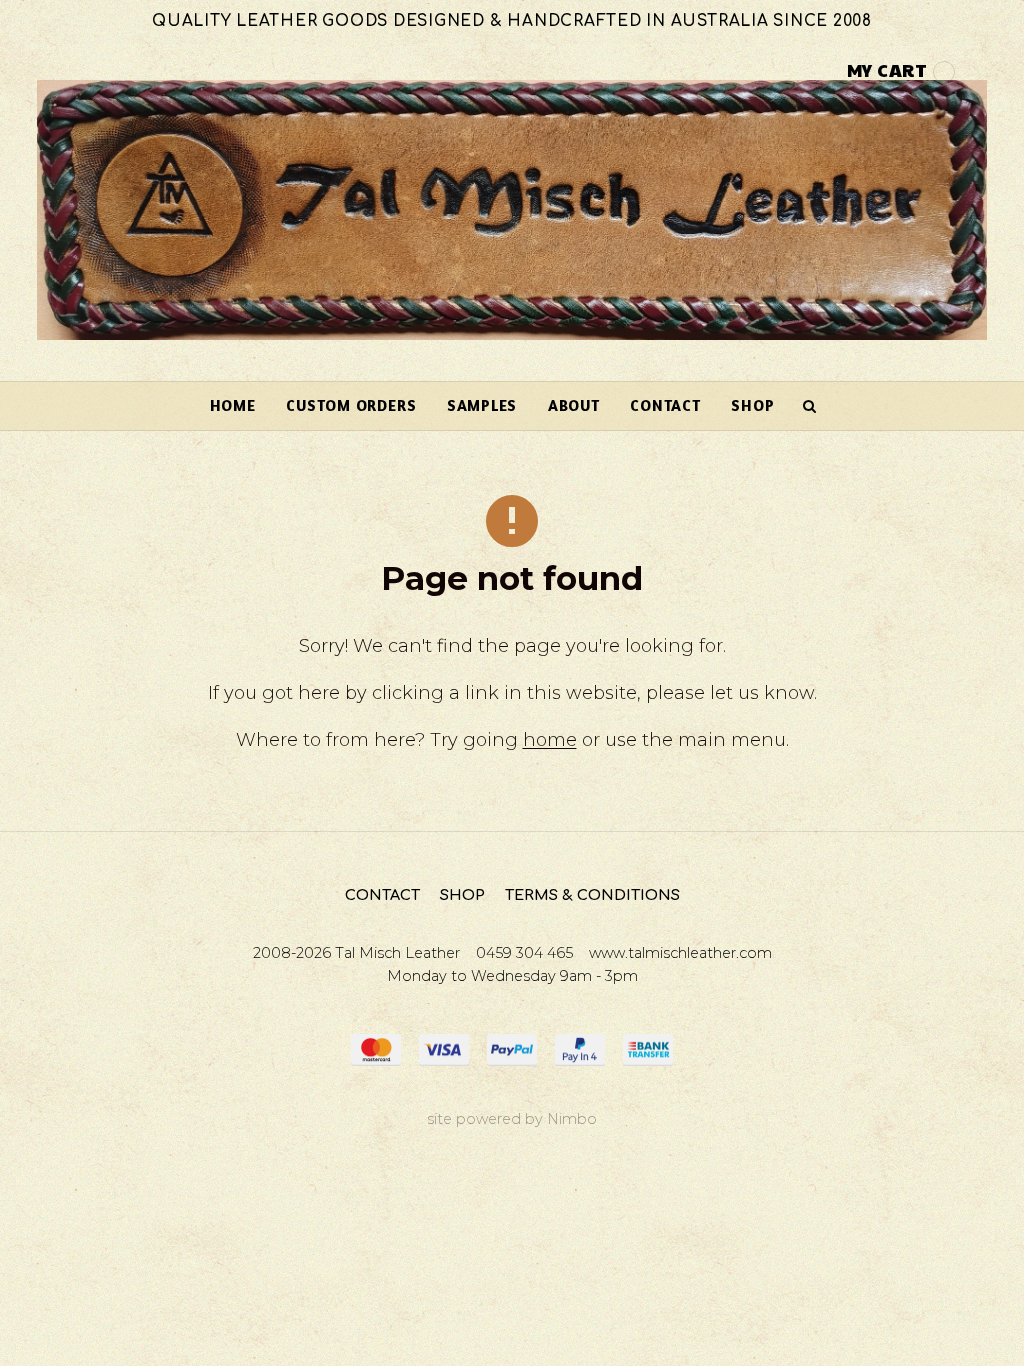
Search (810, 406)
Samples (482, 405)
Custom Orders (351, 405)
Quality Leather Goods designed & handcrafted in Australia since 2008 (512, 21)
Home (233, 405)
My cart (887, 69)
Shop (752, 405)
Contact (665, 405)
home (550, 740)
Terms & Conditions (592, 895)
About (574, 405)
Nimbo (572, 1119)
